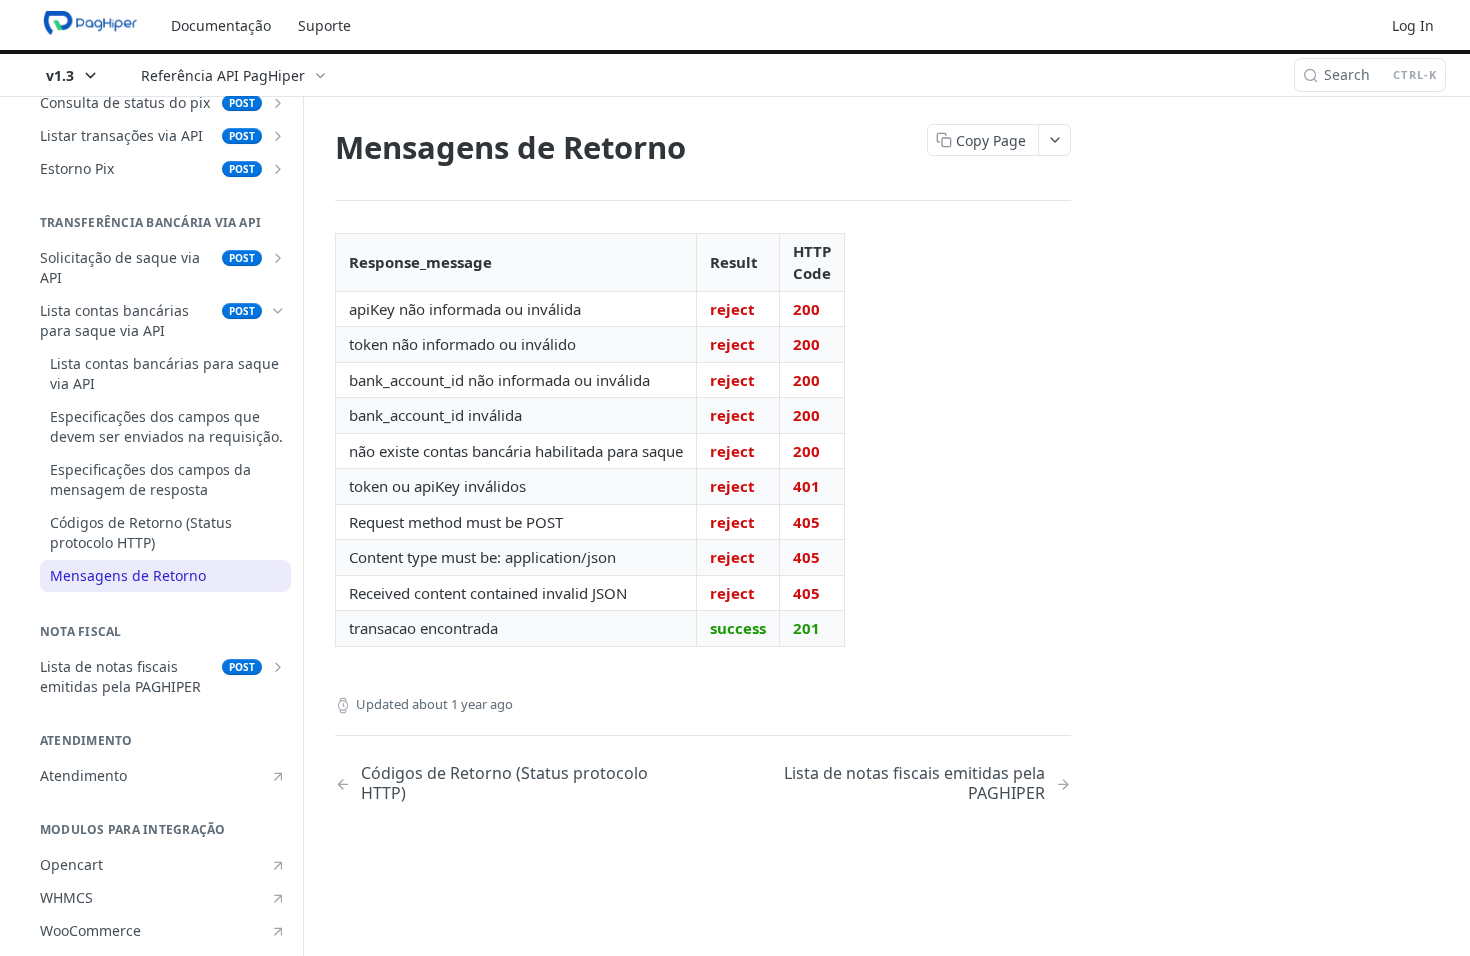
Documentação (221, 25)
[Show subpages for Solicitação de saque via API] (278, 258)
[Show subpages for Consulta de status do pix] (278, 103)
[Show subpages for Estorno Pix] (278, 169)
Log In (1413, 25)
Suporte (324, 25)
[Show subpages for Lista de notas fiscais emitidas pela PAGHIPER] (278, 667)
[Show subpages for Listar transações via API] (278, 136)
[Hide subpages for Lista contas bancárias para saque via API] (278, 311)
